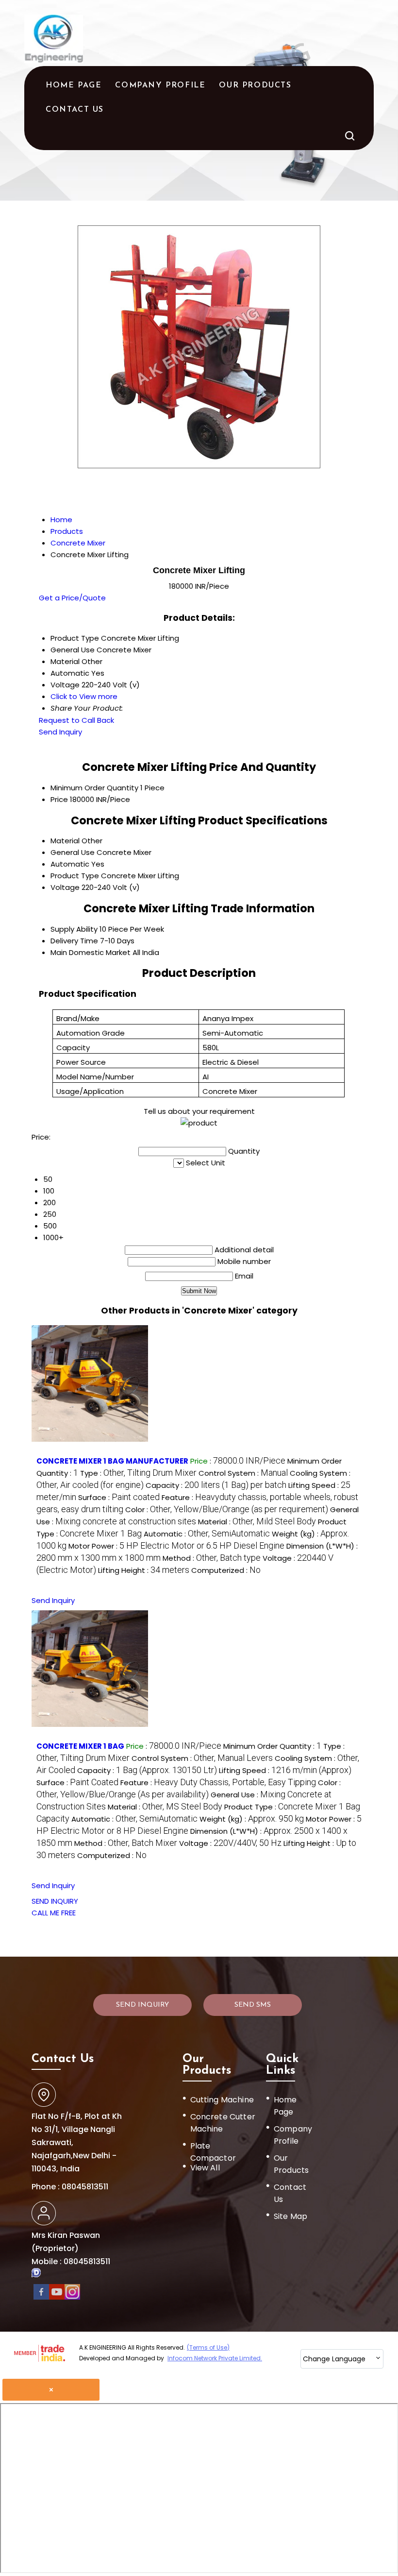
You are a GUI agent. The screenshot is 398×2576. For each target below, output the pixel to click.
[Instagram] (72, 2297)
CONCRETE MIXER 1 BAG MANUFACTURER (112, 1461)
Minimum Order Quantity (94, 788)
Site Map (290, 2216)
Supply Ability (74, 929)
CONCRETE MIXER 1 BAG (80, 1746)
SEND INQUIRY (55, 1901)
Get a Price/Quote (72, 598)
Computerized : (226, 1570)
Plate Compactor (213, 2152)
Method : (212, 1558)
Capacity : (216, 1485)
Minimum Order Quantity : (272, 1746)
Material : (257, 1522)
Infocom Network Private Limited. (215, 2358)
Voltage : (230, 1843)
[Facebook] (41, 2297)
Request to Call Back (76, 720)
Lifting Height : (144, 1570)
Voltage (65, 887)
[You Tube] (57, 2297)
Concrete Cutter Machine (223, 2123)
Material (65, 841)
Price (59, 799)
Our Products (255, 85)
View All (205, 2168)
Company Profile (160, 85)
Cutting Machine (222, 2100)
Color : (227, 1510)
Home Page (74, 85)
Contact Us (75, 110)
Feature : (218, 1783)
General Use (73, 852)
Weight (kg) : (252, 1819)
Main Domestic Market (91, 952)
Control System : (243, 1473)
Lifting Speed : (285, 1770)
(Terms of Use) (208, 2347)
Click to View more (84, 696)
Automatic (70, 864)
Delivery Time (74, 941)
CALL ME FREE (54, 1913)
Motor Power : (176, 1546)
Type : (138, 1473)
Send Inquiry (60, 732)
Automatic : (207, 1534)
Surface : (119, 1497)
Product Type (75, 876)
